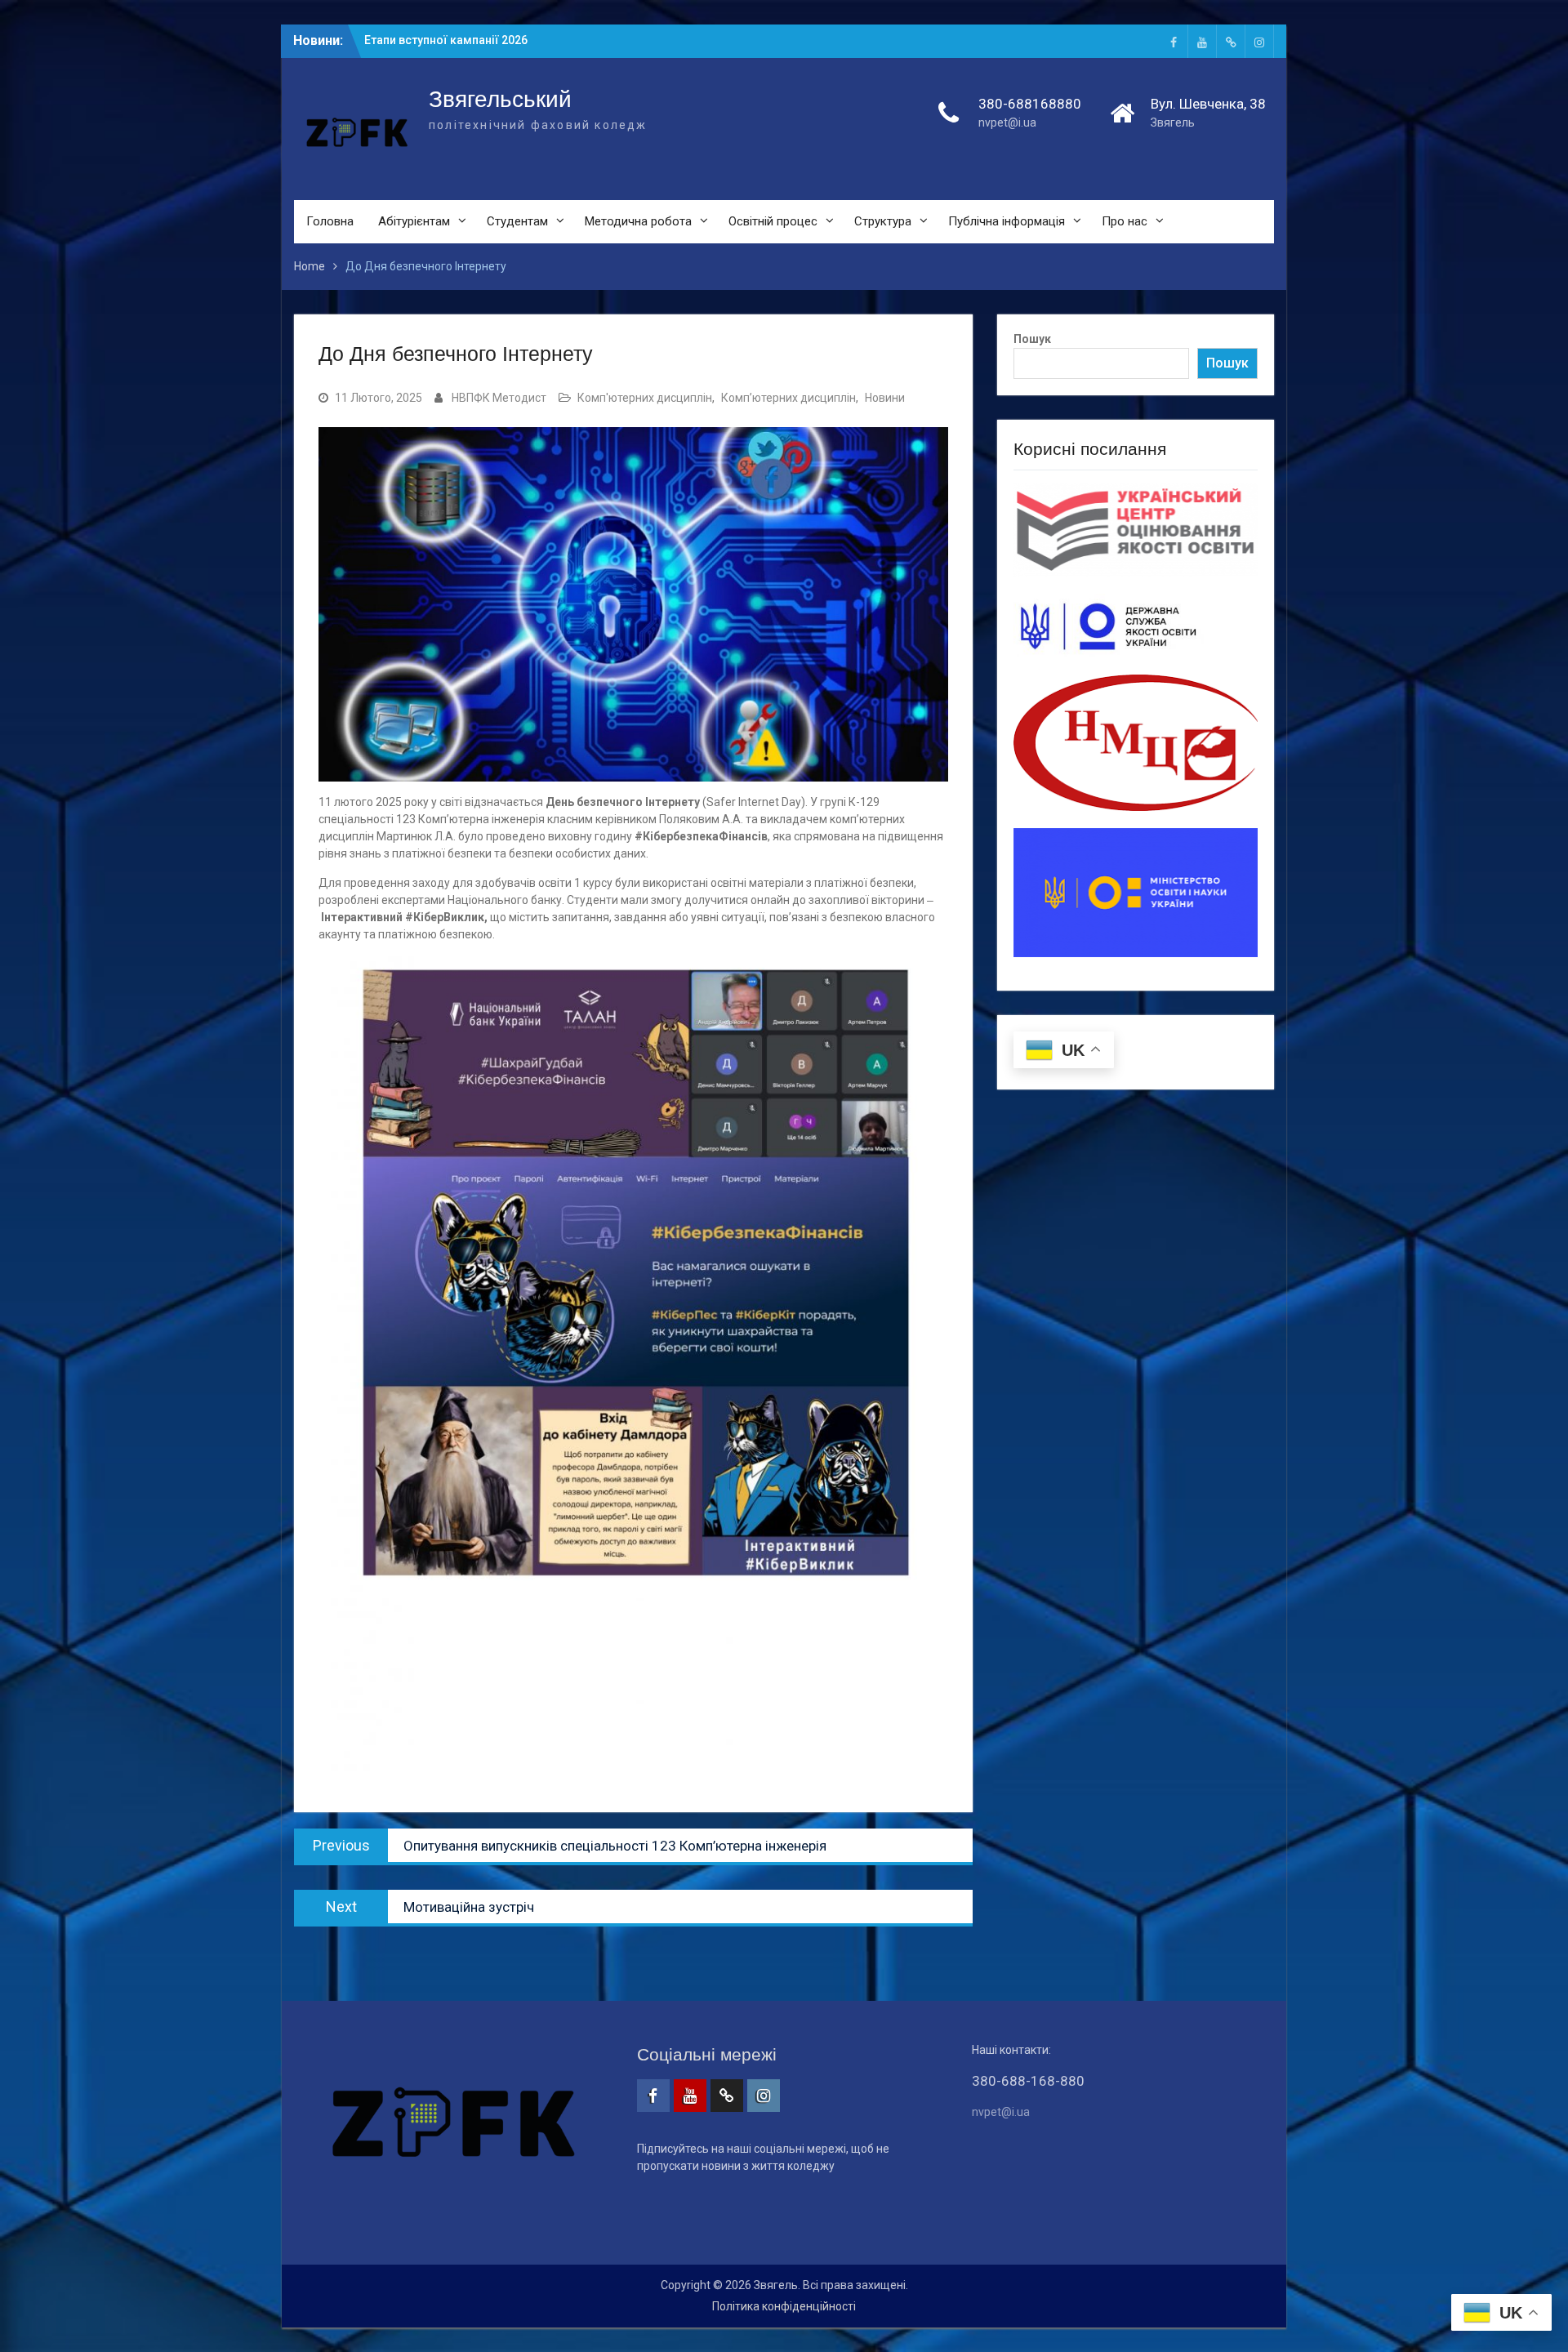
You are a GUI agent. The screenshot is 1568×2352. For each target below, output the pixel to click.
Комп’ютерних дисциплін (788, 398)
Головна (330, 221)
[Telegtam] (1231, 41)
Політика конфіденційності (784, 2306)
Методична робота (638, 221)
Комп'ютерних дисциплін (645, 398)
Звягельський (500, 99)
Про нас (1125, 221)
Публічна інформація (1007, 221)
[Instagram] (1259, 41)
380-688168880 (1030, 104)
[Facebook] (1174, 41)
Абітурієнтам (414, 221)
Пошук (1032, 339)
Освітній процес (773, 221)
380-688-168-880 (1028, 2081)
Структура (883, 221)
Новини (885, 398)
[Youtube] (1202, 41)
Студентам (517, 221)
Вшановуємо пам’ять (423, 40)
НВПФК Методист (499, 398)
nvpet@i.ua (1007, 122)
